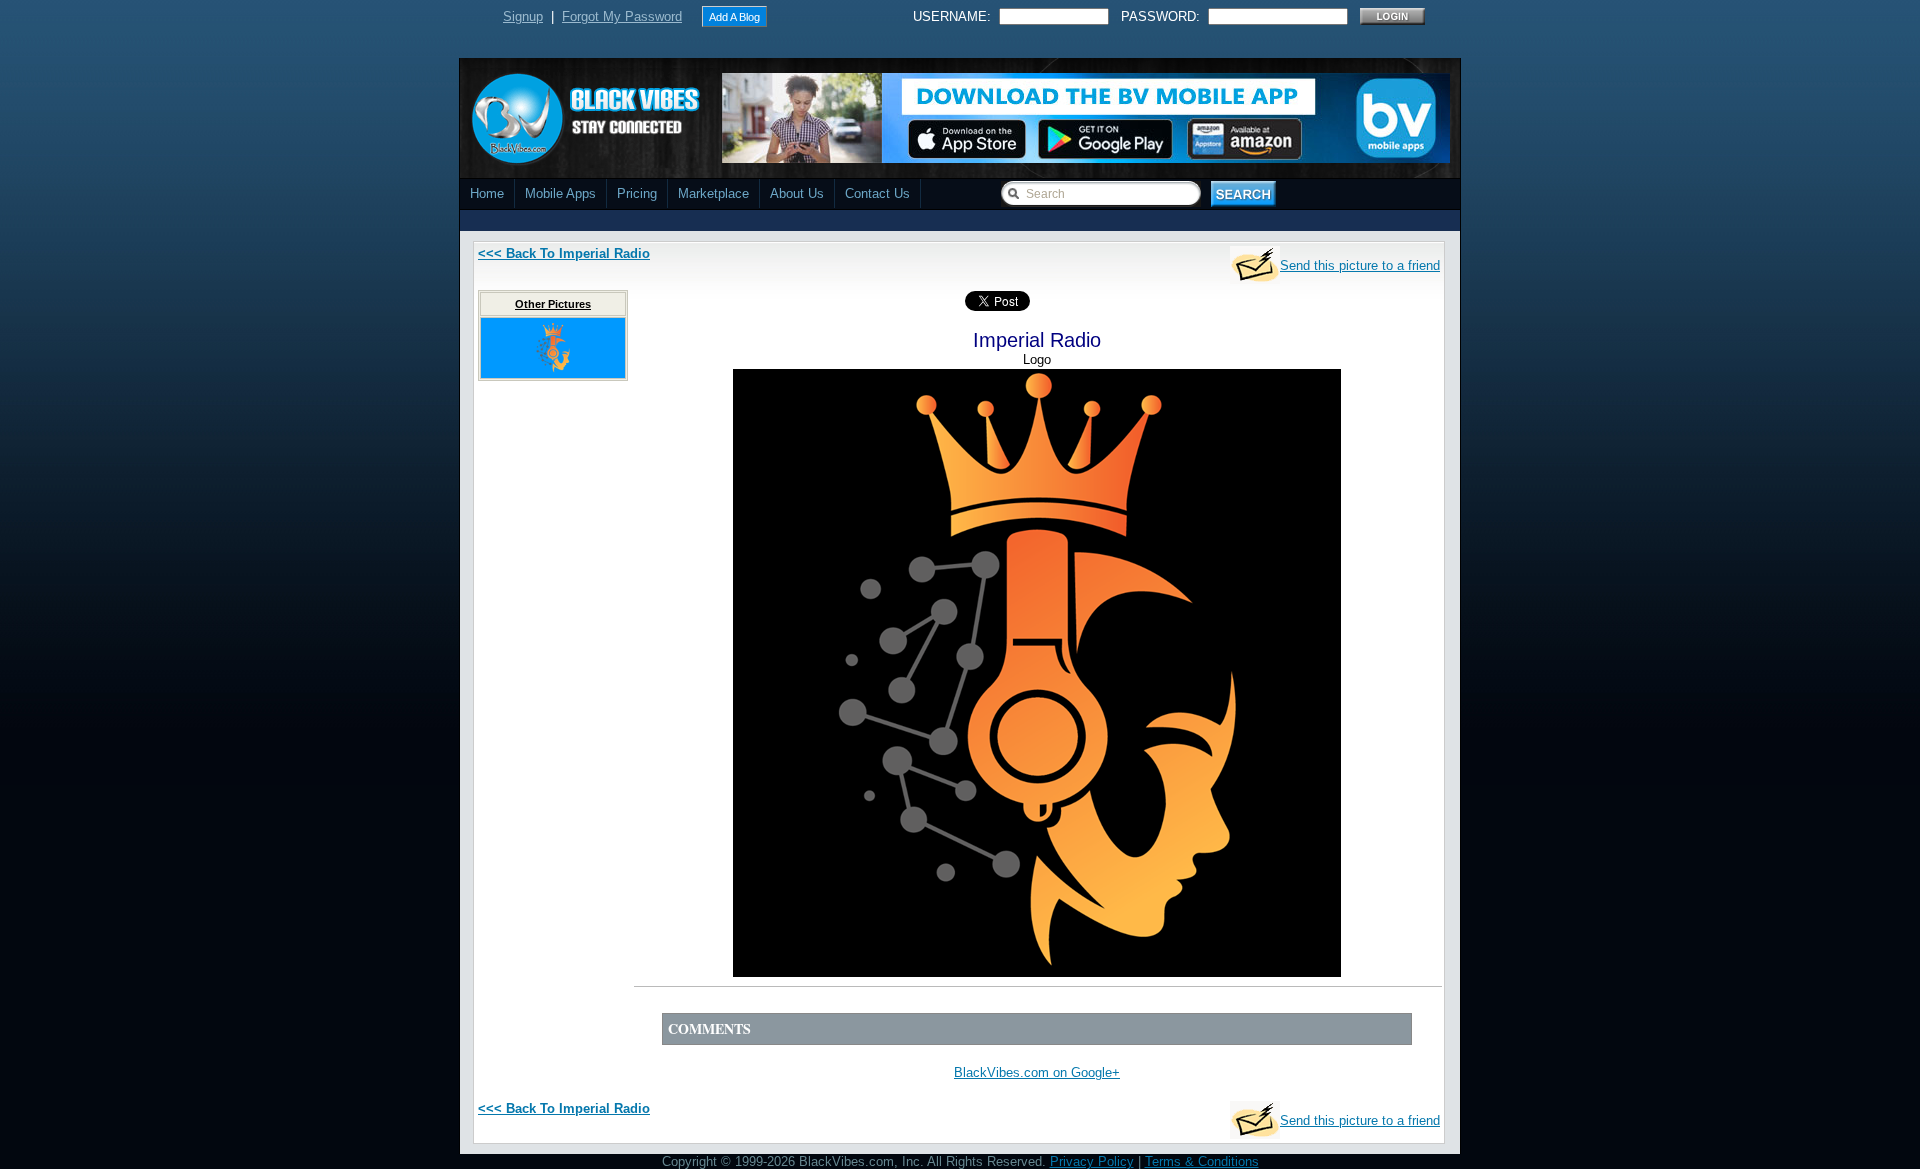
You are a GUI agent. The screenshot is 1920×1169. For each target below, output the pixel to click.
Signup (523, 16)
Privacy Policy (1092, 1161)
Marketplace (713, 193)
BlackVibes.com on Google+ (1037, 1072)
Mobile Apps (560, 193)
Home (487, 193)
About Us (797, 193)
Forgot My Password (622, 16)
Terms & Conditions (1202, 1161)
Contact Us (877, 193)
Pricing (637, 193)
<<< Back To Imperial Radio (564, 253)
